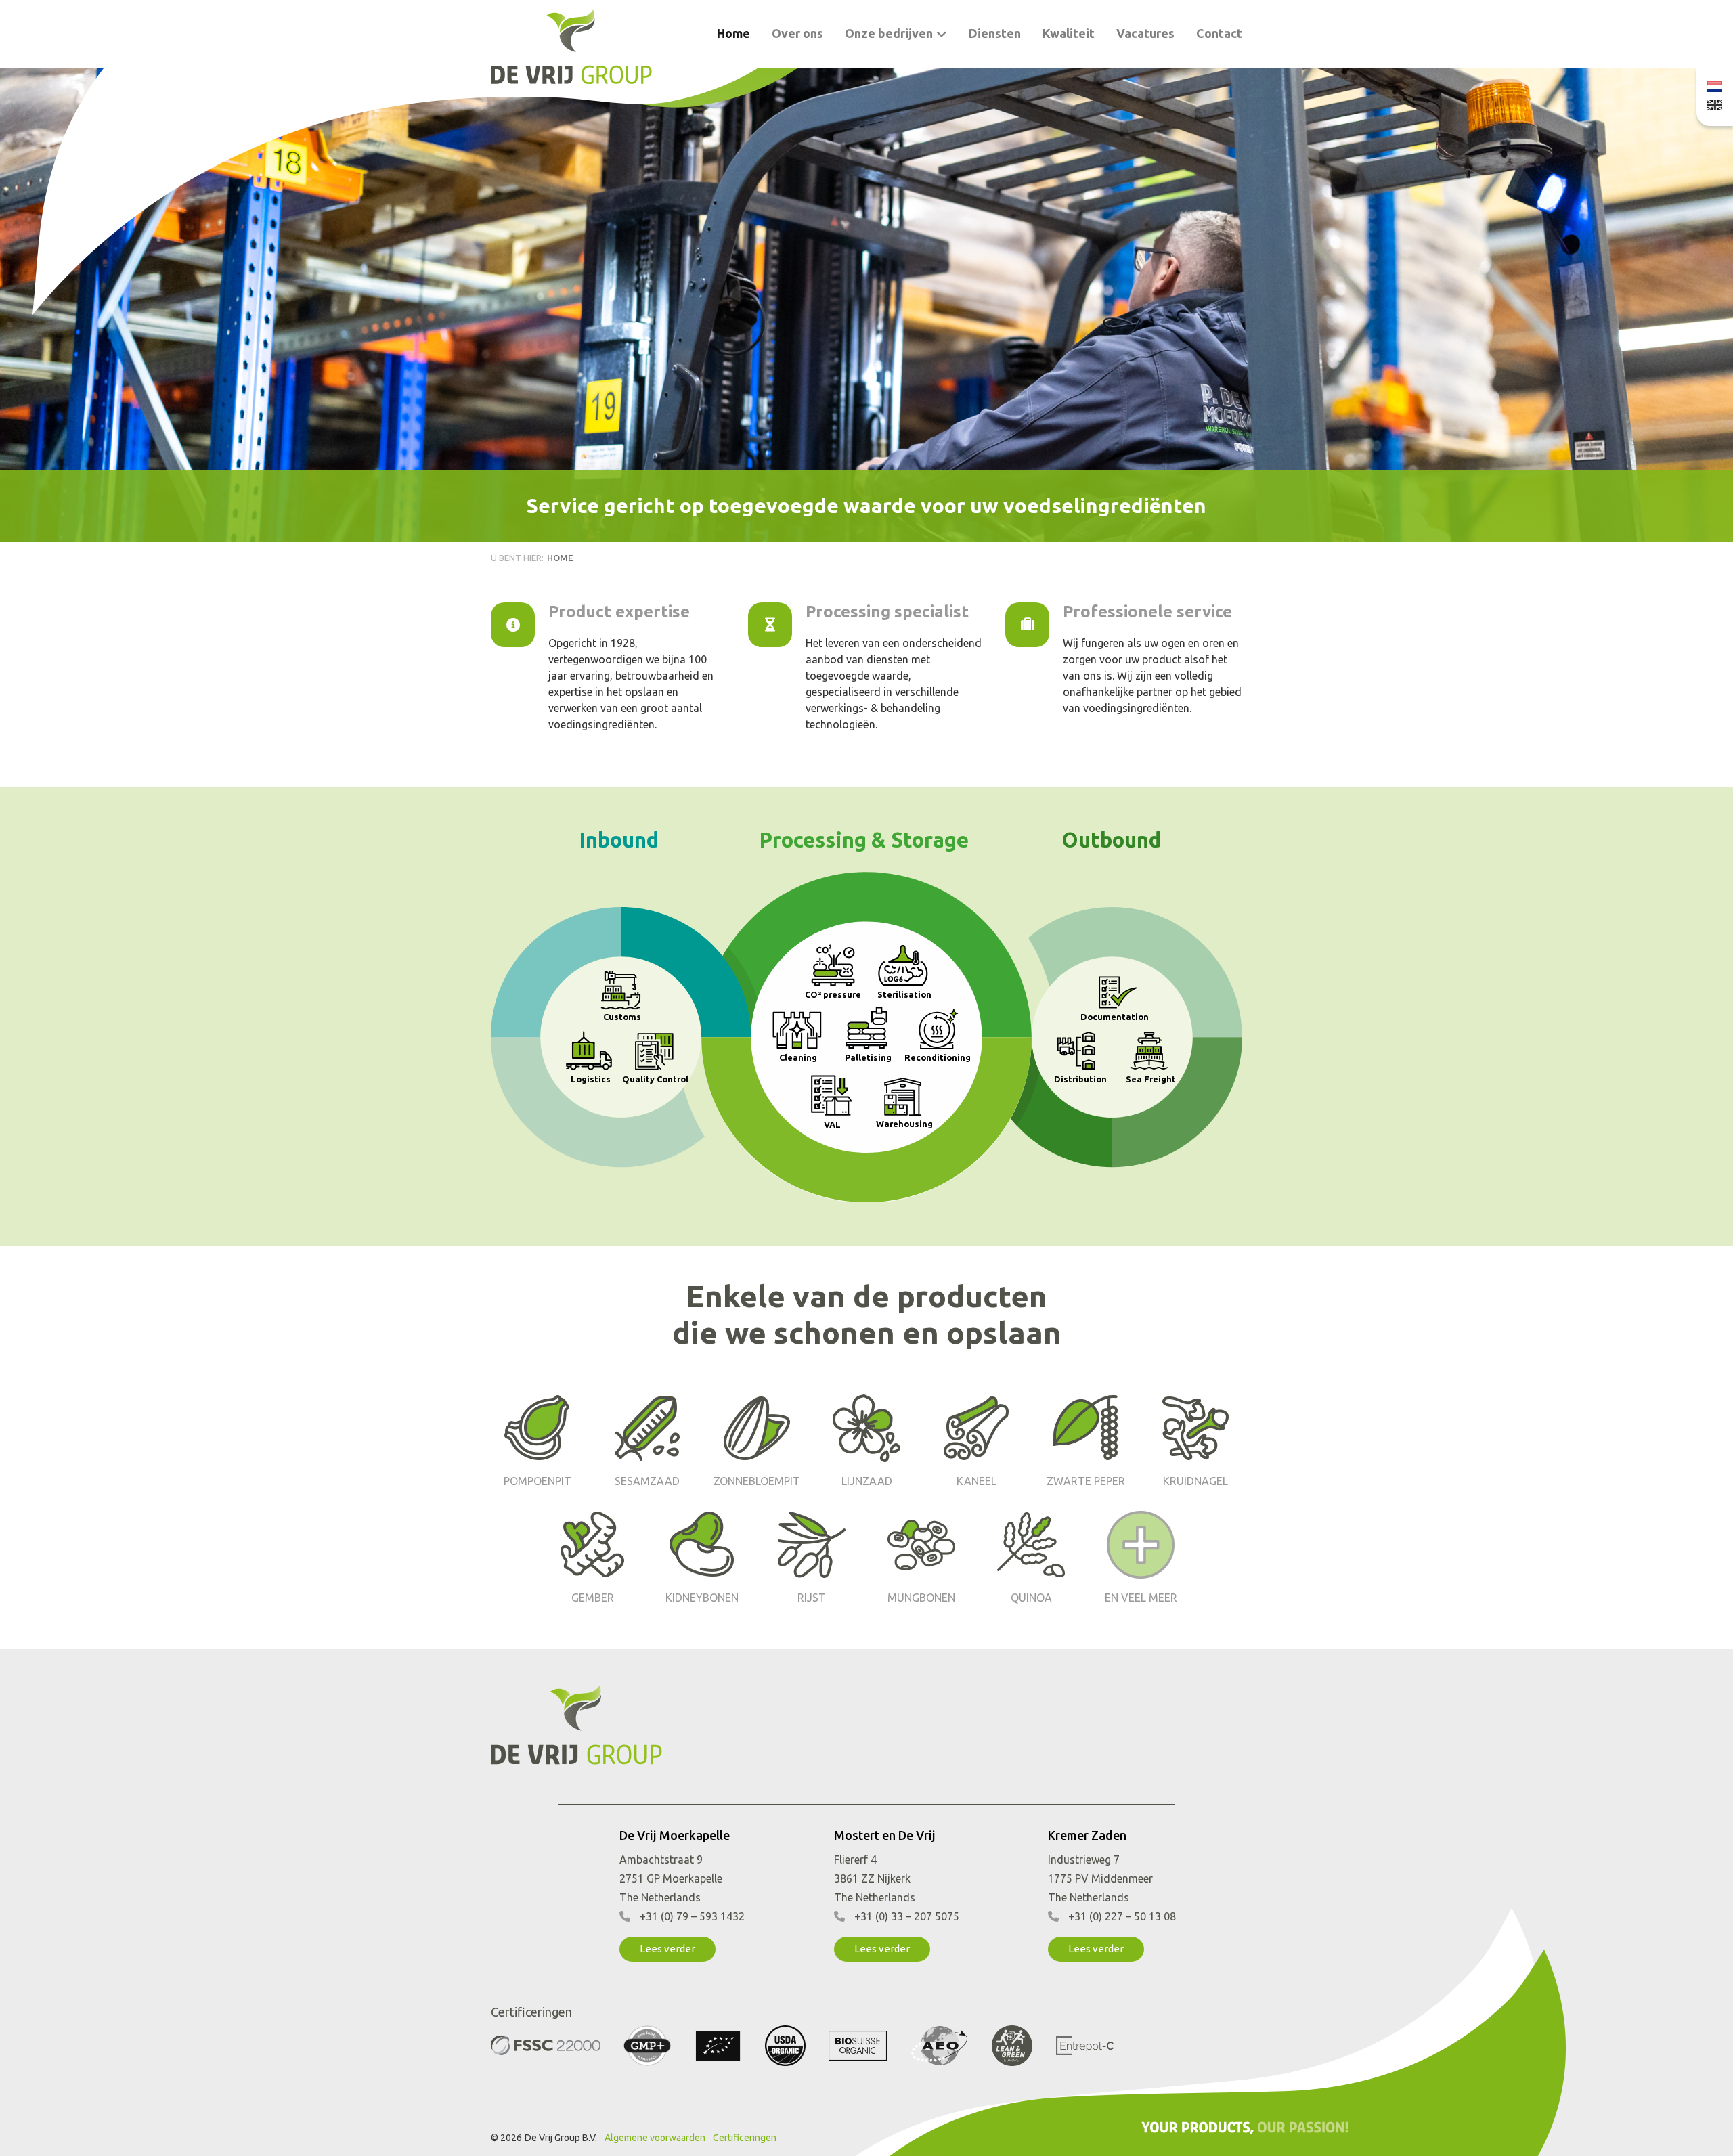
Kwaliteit (1069, 33)
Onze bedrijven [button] (889, 33)
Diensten (995, 33)
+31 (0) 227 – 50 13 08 (1122, 1916)
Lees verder (667, 1949)
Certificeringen (745, 2138)
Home (733, 33)
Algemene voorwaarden (655, 2138)
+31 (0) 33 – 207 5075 (907, 1916)
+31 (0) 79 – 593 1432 (692, 1916)
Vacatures (1145, 33)
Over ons (797, 33)
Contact (1219, 33)
